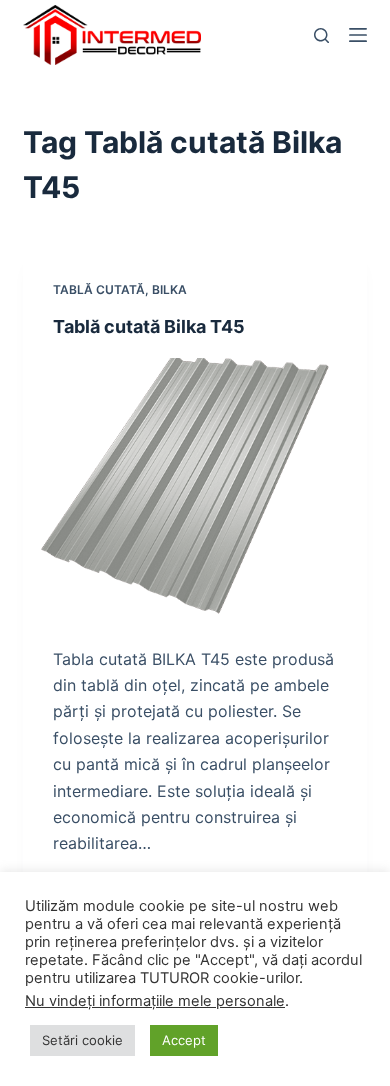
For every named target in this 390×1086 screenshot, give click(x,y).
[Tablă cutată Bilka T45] (194, 486)
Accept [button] (184, 1040)
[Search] (321, 35)
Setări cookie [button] (82, 1040)
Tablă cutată (99, 289)
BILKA (169, 289)
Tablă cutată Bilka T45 (149, 326)
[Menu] (358, 35)
